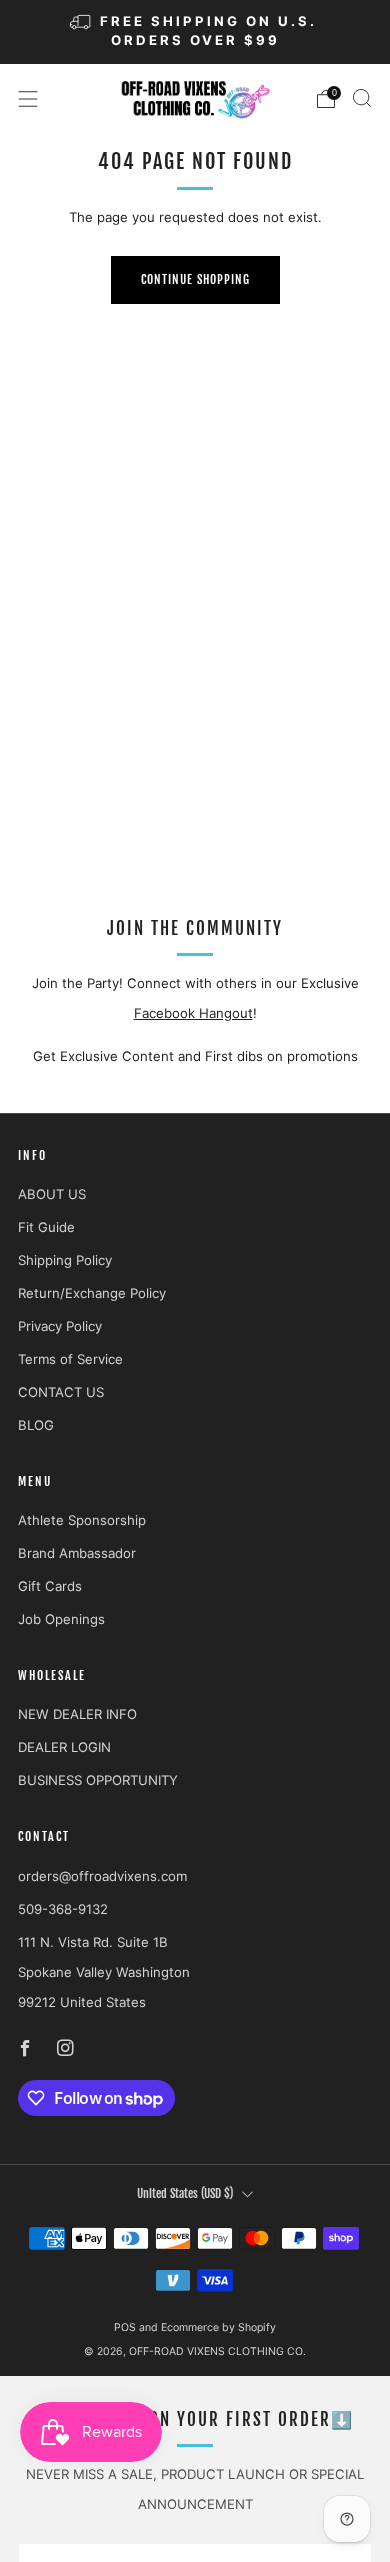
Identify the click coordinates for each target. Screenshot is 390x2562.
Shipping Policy (65, 1260)
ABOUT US (52, 1194)
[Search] (362, 98)
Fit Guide (46, 1227)
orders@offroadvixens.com (102, 1876)
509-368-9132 (63, 1909)
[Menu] (28, 99)
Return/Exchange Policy (92, 1293)
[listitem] (195, 32)
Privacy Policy (60, 1326)
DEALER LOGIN (64, 1747)
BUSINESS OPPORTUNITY (98, 1780)
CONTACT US (61, 1392)
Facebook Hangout (193, 1013)
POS (125, 2327)
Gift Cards (50, 1586)
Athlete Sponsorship (82, 1520)
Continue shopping (195, 279)
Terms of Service (70, 1359)
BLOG (36, 1425)
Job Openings (61, 1619)
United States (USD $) (185, 2193)
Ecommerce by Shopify (218, 2327)
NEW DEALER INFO (77, 1714)
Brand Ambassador (77, 1553)
